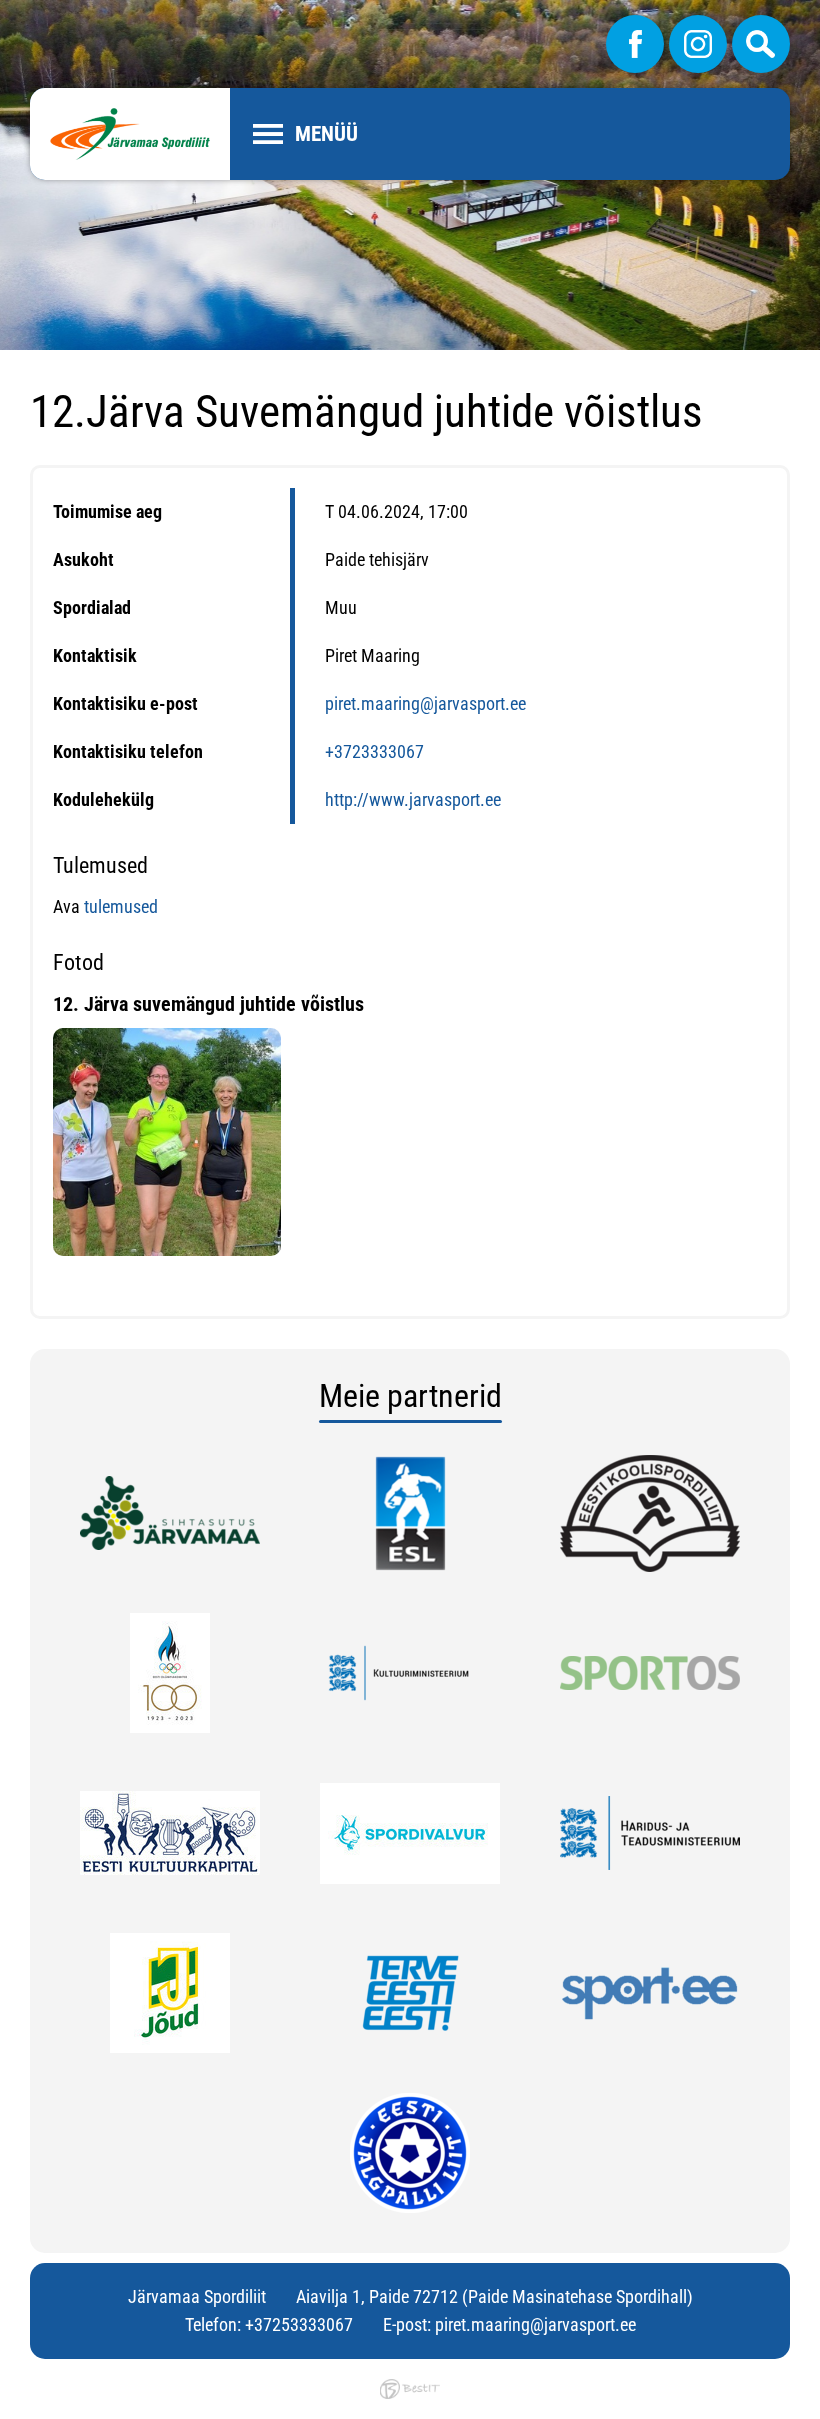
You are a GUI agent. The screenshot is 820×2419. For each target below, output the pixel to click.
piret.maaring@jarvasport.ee (425, 703)
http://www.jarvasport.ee (413, 799)
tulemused (121, 906)
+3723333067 (374, 751)
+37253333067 (299, 2324)
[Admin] (6, 13)
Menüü (326, 134)
